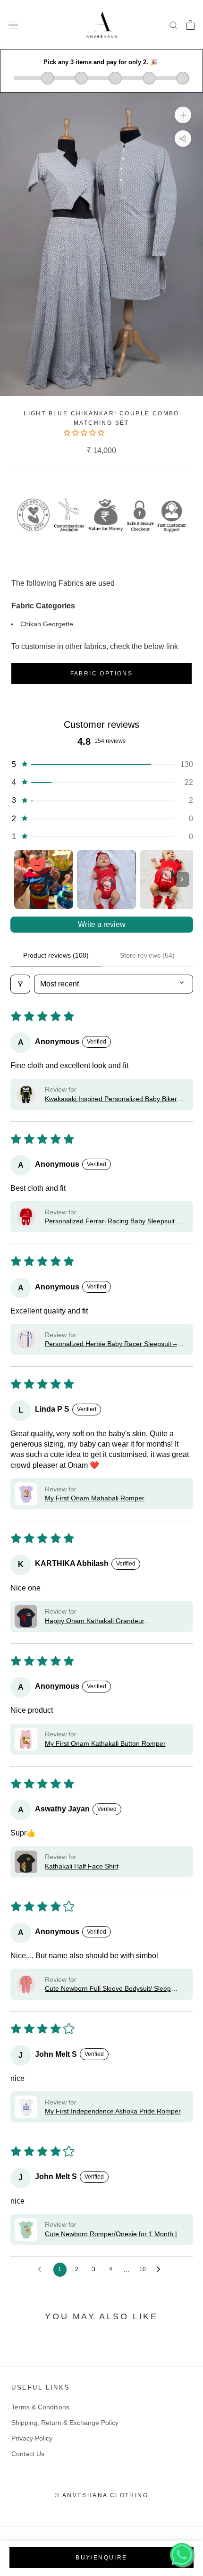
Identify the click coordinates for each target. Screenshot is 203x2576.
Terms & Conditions (40, 2407)
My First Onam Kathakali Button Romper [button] (105, 1743)
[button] (85, 433)
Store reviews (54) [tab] (147, 955)
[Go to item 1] (44, 880)
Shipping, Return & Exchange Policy (65, 2423)
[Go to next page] (161, 2270)
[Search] (174, 25)
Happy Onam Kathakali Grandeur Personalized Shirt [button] (95, 1621)
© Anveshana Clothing (101, 2495)
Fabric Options (102, 673)
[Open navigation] (13, 25)
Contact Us (28, 2454)
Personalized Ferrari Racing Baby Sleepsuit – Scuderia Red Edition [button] (113, 1222)
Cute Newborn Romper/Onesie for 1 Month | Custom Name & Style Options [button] (111, 2235)
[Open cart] (190, 25)
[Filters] (20, 984)
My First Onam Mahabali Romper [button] (95, 1498)
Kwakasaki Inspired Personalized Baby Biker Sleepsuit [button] (111, 1099)
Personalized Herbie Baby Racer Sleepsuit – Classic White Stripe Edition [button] (111, 1344)
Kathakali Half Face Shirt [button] (82, 1866)
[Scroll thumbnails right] (182, 879)
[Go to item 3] (169, 880)
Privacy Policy (32, 2438)
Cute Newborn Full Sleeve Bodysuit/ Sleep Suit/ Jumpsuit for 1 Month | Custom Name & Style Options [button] (111, 1989)
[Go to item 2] (106, 880)
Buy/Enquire (101, 2558)
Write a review (102, 924)
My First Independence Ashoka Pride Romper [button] (113, 2111)
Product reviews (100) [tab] (56, 955)
